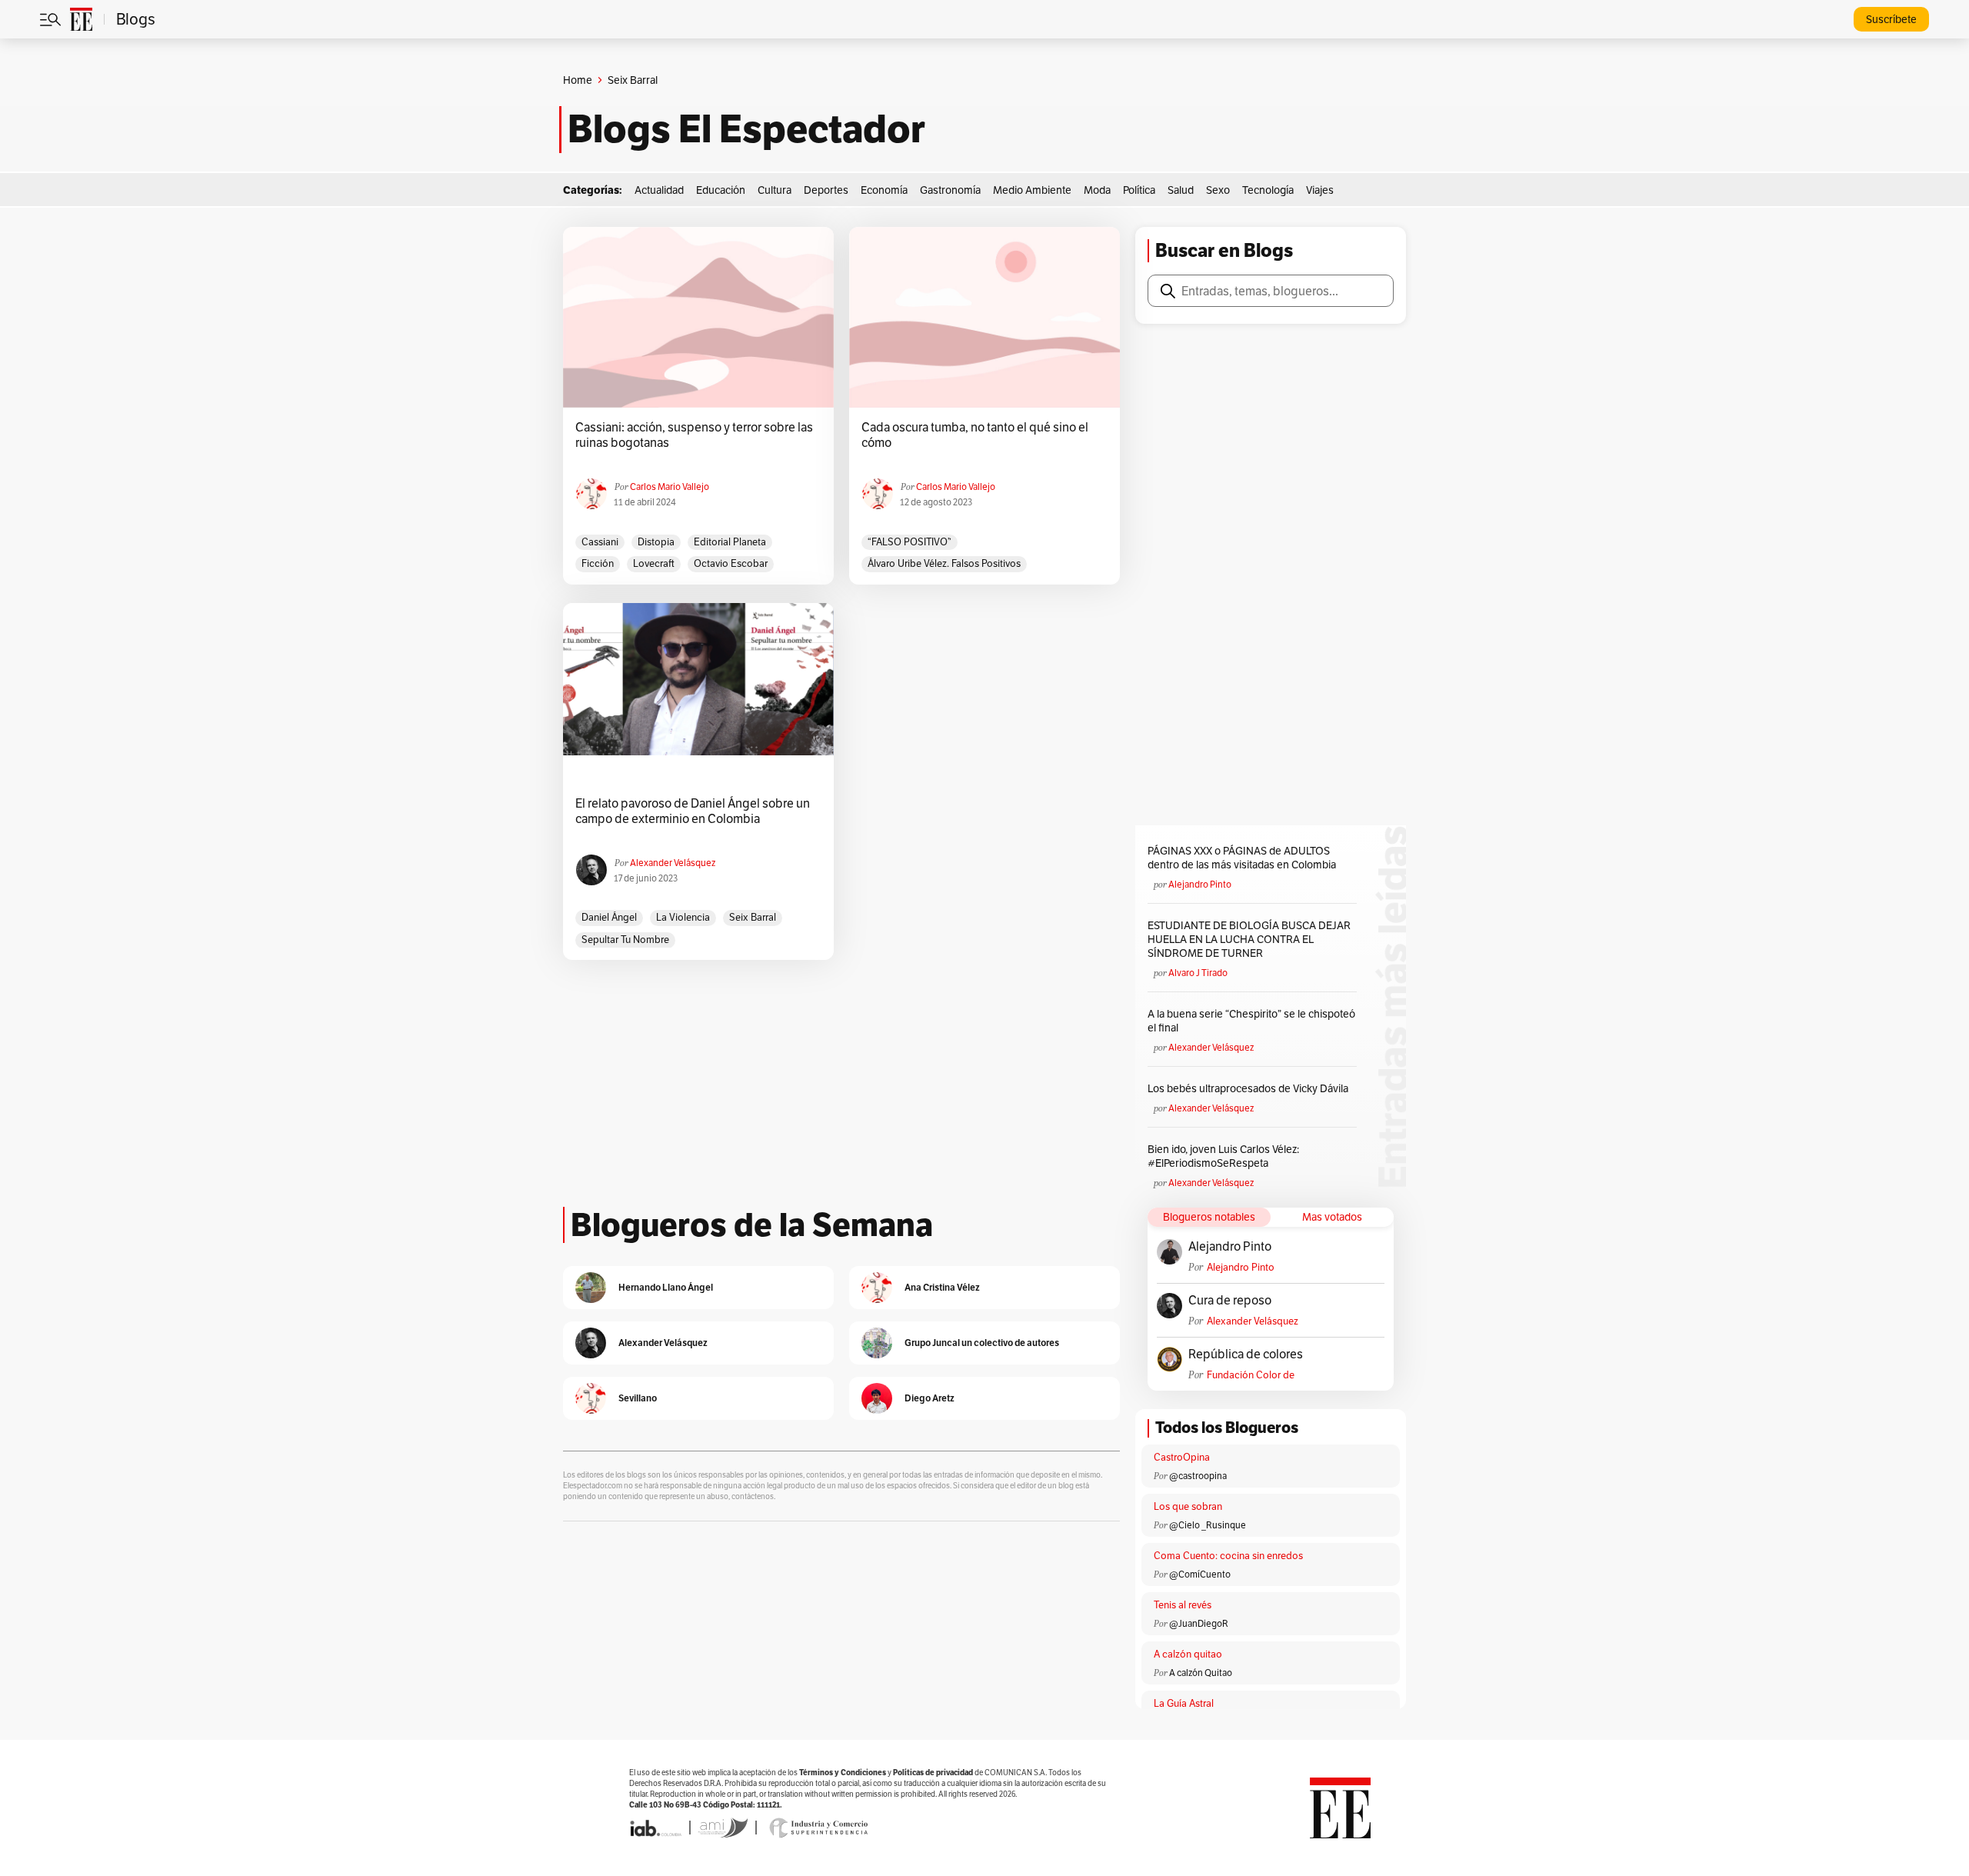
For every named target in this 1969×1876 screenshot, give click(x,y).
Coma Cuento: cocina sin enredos (1228, 1556)
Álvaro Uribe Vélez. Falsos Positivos (944, 563)
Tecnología (1268, 190)
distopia (656, 542)
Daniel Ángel (609, 917)
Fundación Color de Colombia (1251, 1375)
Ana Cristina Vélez (942, 1287)
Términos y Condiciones (843, 1773)
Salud (1181, 190)
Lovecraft (654, 563)
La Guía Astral (1184, 1703)
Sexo (1218, 190)
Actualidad (659, 190)
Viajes (1320, 190)
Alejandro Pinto (1200, 884)
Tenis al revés (1183, 1605)
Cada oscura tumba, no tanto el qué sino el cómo (975, 435)
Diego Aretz (930, 1398)
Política (1139, 190)
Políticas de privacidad (933, 1773)
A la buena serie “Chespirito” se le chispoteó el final (1251, 1021)
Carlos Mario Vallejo (670, 486)
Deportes (826, 190)
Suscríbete (1891, 19)
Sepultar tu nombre (625, 940)
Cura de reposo (1230, 1301)
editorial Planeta (730, 542)
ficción (598, 563)
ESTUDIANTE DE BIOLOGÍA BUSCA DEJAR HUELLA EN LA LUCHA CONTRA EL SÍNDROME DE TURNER (1249, 939)
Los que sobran (1188, 1506)
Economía (884, 190)
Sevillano (638, 1398)
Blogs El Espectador (746, 129)
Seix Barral (753, 917)
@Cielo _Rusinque (1208, 1525)
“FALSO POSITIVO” (910, 542)
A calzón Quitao (1201, 1673)
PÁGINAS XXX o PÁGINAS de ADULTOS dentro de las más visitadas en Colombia (1242, 858)
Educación (721, 190)
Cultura (775, 190)
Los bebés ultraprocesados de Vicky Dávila (1250, 1088)
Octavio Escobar (731, 563)
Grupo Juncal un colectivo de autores (982, 1343)
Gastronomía (950, 190)
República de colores (1246, 1355)
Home (578, 80)
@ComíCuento (1200, 1574)
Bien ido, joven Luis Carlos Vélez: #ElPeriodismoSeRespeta (1223, 1156)
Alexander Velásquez (673, 863)
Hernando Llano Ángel (666, 1287)
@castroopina (1198, 1476)
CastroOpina (1182, 1457)
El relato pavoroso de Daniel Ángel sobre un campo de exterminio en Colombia (693, 811)
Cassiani (600, 542)
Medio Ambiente (1032, 190)
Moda (1097, 190)
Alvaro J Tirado (1198, 973)
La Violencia (683, 917)
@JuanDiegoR (1199, 1623)
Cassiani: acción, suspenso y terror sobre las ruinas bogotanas (694, 435)
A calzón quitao (1188, 1654)
